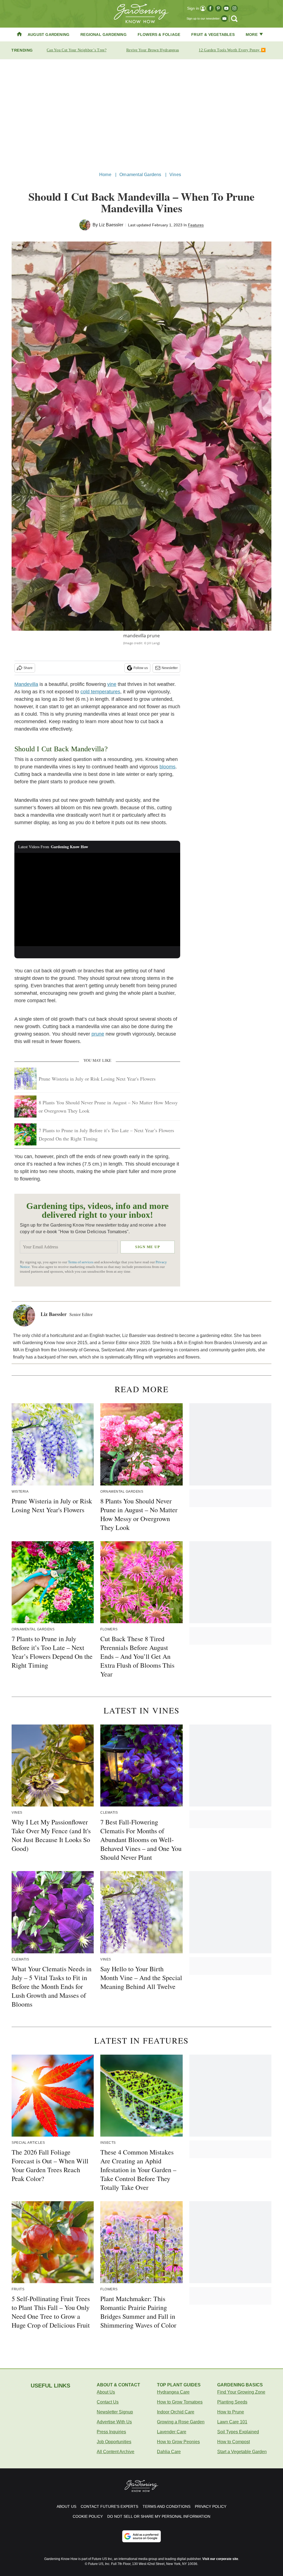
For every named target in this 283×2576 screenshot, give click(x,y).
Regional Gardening (103, 35)
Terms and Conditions (167, 2506)
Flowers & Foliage (159, 35)
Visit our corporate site (220, 2559)
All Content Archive (116, 2452)
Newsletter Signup (115, 2412)
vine (112, 684)
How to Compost (234, 2442)
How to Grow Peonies (178, 2442)
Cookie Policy (88, 2516)
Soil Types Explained (238, 2432)
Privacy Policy (211, 2506)
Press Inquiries (111, 2432)
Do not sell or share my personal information (159, 2516)
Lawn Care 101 (232, 2422)
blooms (167, 767)
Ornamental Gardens (140, 175)
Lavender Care (172, 2432)
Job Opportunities (114, 2442)
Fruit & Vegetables (213, 35)
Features (196, 225)
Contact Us (108, 2402)
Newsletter (170, 668)
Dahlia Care (169, 2452)
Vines (175, 175)
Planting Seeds (232, 2402)
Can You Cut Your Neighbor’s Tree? (77, 50)
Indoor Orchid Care (176, 2412)
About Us (106, 2392)
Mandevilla (26, 684)
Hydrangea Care (173, 2392)
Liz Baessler (111, 225)
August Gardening (49, 35)
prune (98, 1034)
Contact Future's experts (109, 2506)
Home (105, 175)
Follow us (141, 668)
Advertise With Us (114, 2422)
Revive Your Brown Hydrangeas (153, 50)
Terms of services (81, 1262)
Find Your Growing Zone (241, 2392)
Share (28, 668)
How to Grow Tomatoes (180, 2402)
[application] (97, 900)
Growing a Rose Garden (181, 2422)
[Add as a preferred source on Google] (141, 2536)
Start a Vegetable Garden (242, 2452)
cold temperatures (100, 692)
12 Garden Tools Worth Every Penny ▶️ (232, 50)
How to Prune (231, 2412)
